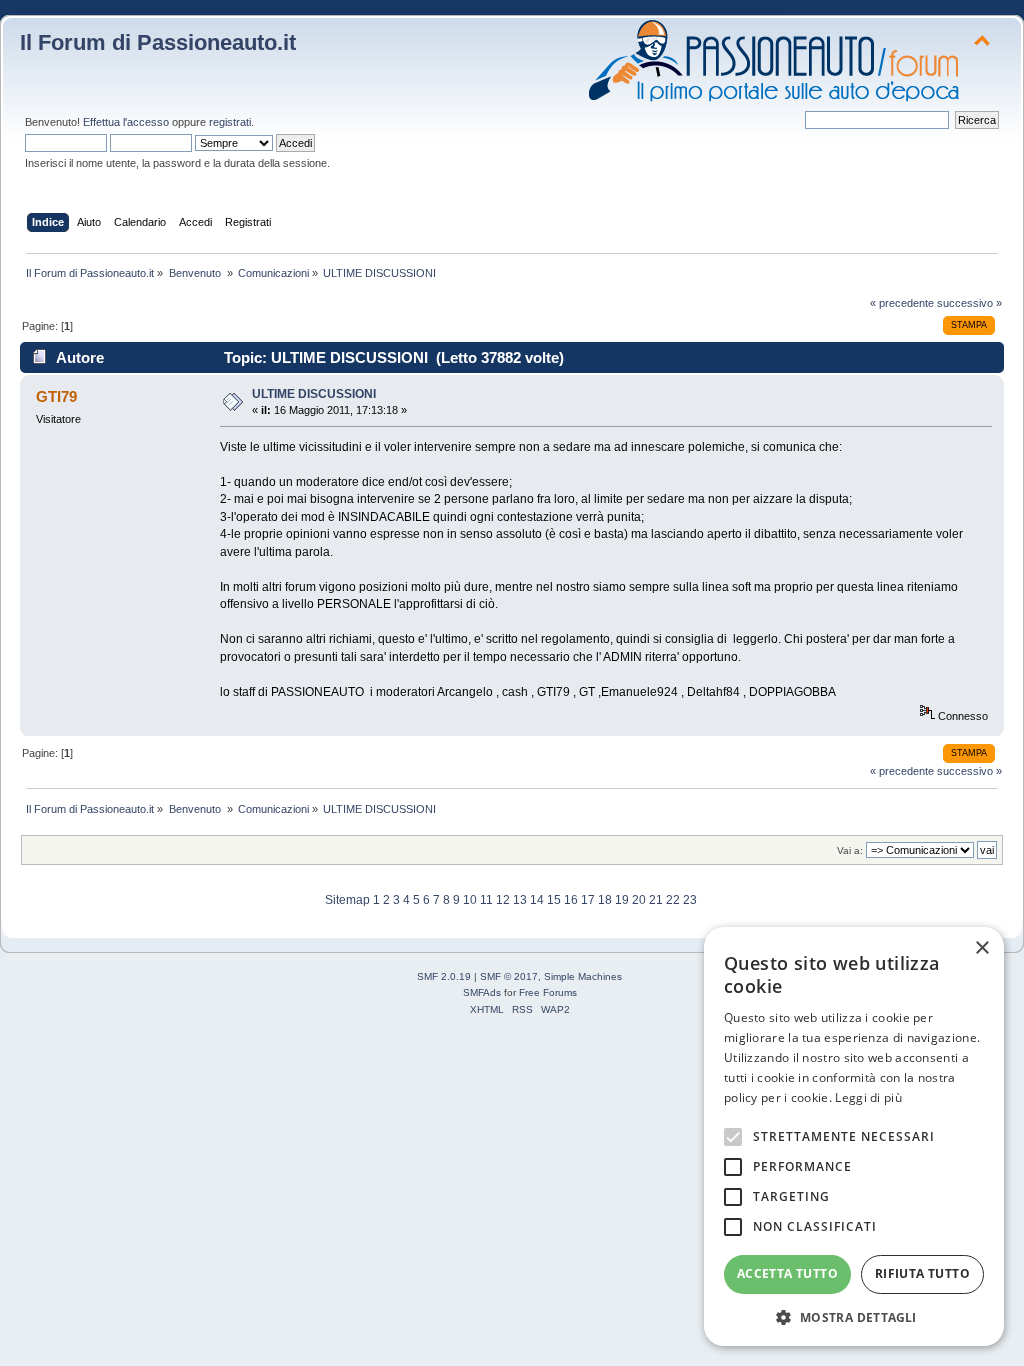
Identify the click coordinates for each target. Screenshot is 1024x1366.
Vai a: (850, 850)
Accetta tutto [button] (787, 1273)
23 (690, 900)
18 (605, 900)
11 (486, 900)
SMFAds (482, 992)
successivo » (969, 303)
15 (554, 900)
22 (673, 900)
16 (571, 900)
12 (503, 900)
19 (622, 900)
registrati (230, 122)
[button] (854, 1316)
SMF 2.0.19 (444, 976)
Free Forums (548, 992)
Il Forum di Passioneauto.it (158, 42)
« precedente (902, 303)
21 (656, 900)
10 (470, 900)
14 (537, 900)
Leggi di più (868, 1097)
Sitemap (347, 900)
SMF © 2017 (509, 976)
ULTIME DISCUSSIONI (314, 394)
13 (520, 900)
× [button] (981, 948)
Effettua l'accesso (126, 122)
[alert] (854, 1136)
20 (639, 900)
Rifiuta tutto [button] (922, 1273)
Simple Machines (583, 976)
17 (588, 900)
